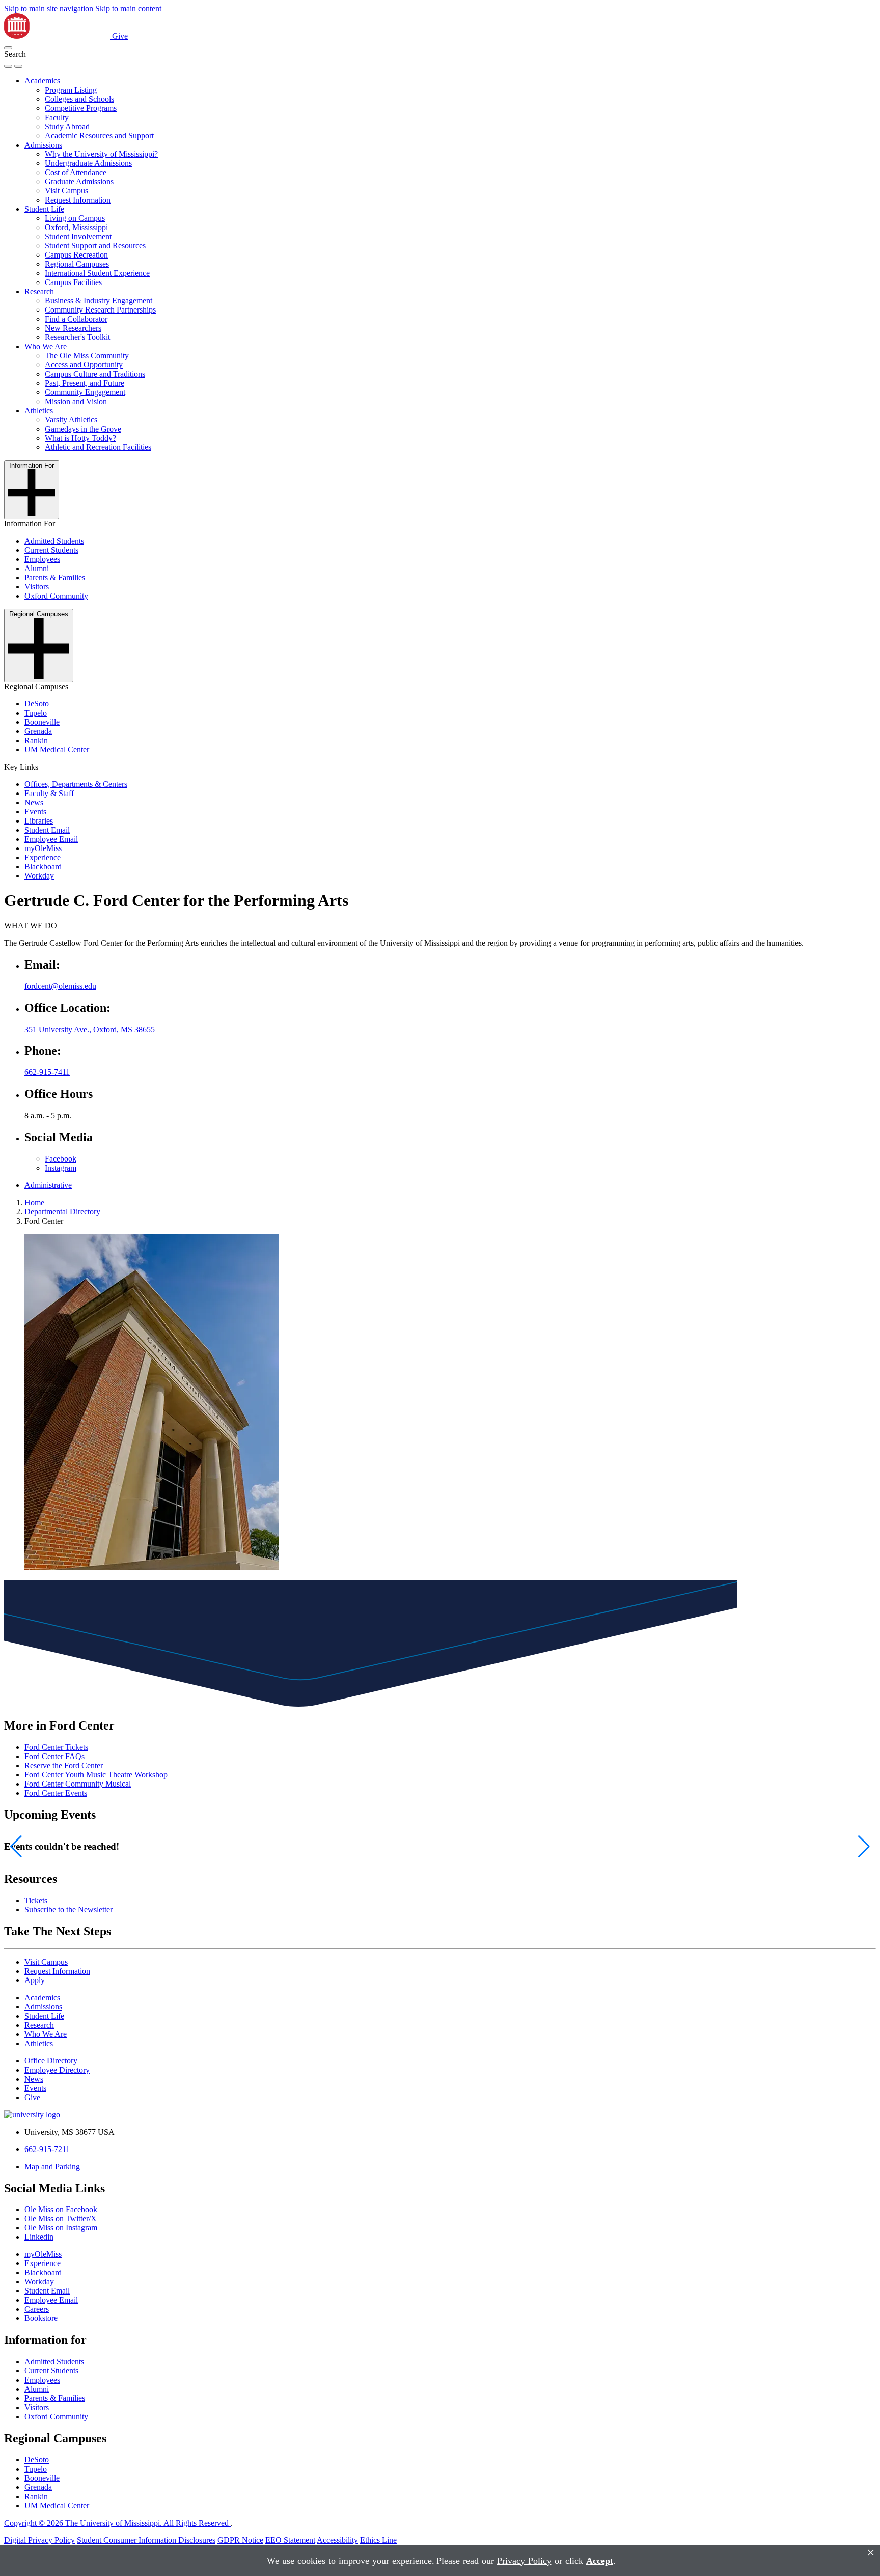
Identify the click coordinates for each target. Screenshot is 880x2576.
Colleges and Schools (79, 99)
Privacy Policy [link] (524, 2561)
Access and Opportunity (84, 365)
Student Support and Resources (95, 246)
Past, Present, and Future (85, 383)
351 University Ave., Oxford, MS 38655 (90, 1029)
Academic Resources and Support (99, 136)
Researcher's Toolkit (77, 337)
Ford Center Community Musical (78, 1784)
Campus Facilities (73, 282)
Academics (42, 81)
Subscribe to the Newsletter (68, 1909)
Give (120, 36)
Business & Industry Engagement (99, 301)
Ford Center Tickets (56, 1747)
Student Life (44, 209)
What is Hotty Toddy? (80, 438)
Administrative (48, 1185)
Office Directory (51, 2061)
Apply (35, 1980)
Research (39, 291)
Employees (42, 559)
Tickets (36, 1900)
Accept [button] (600, 2561)
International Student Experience (97, 273)
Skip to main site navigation (49, 8)
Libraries (39, 821)
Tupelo (36, 713)
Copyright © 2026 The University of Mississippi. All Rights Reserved (117, 2523)
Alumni (37, 568)
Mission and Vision (76, 401)
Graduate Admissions (79, 181)
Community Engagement (85, 392)
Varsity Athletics (71, 420)
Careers (37, 2309)
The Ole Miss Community (87, 356)
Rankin (36, 740)
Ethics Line (378, 2540)
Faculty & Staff (49, 793)
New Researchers (73, 328)
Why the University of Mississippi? (101, 154)
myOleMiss (43, 848)
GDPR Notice (240, 2540)
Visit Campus (66, 191)
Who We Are (46, 346)
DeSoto (37, 704)
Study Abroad (67, 126)
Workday (39, 876)
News (34, 802)
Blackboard (43, 867)
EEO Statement (290, 2540)
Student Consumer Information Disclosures (146, 2540)
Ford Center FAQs (54, 1756)
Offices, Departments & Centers (76, 784)
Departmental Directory (62, 1212)
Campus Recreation (76, 255)
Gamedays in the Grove (83, 429)
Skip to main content (128, 8)
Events (35, 812)
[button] (8, 48)
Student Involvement (78, 236)
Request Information (78, 200)
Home (34, 1202)
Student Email (47, 830)
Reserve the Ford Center (64, 1765)
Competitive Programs (81, 108)
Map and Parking (52, 2167)
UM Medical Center (57, 749)
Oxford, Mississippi (76, 227)
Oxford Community (56, 596)
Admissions (43, 145)
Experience (43, 857)
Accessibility (337, 2540)
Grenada (38, 731)
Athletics (39, 411)
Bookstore (41, 2318)
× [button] (871, 2552)
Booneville (42, 722)
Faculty (57, 117)
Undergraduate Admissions (88, 163)
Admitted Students (54, 541)
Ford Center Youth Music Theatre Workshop (96, 1775)
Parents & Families (55, 577)
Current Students (51, 550)
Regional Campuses (77, 264)
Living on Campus (75, 218)
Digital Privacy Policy (39, 2540)
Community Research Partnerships (100, 310)
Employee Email (51, 839)
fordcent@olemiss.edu (60, 986)
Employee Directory (57, 2070)
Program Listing (71, 90)
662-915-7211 (47, 2149)
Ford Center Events (56, 1793)
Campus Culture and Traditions (95, 374)
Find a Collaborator (76, 319)
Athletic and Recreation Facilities (98, 447)
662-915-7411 (47, 1072)
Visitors (37, 587)
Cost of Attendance (76, 172)
